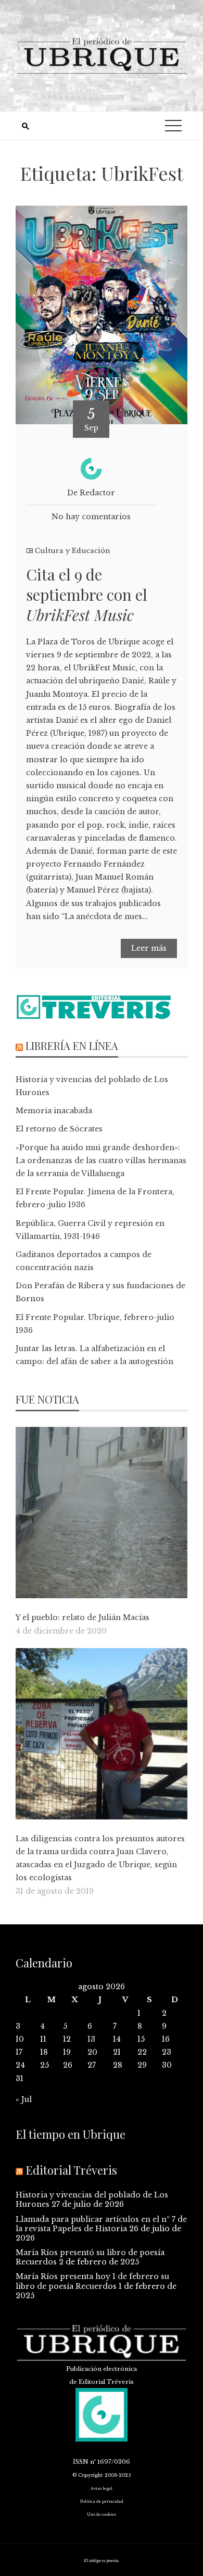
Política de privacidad (102, 2501)
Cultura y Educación (73, 551)
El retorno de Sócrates (59, 1129)
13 (91, 2039)
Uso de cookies (102, 2514)
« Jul (24, 2099)
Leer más (149, 948)
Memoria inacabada (54, 1111)
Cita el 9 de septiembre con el (87, 595)
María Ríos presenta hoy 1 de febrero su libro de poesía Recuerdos (92, 2281)
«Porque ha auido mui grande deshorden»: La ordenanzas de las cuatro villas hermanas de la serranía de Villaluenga (101, 1161)
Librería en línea (72, 1046)
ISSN (81, 2462)
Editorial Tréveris (71, 2170)
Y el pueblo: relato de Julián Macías (83, 1617)
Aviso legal (102, 2489)
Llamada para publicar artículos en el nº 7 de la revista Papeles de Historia (101, 2224)
